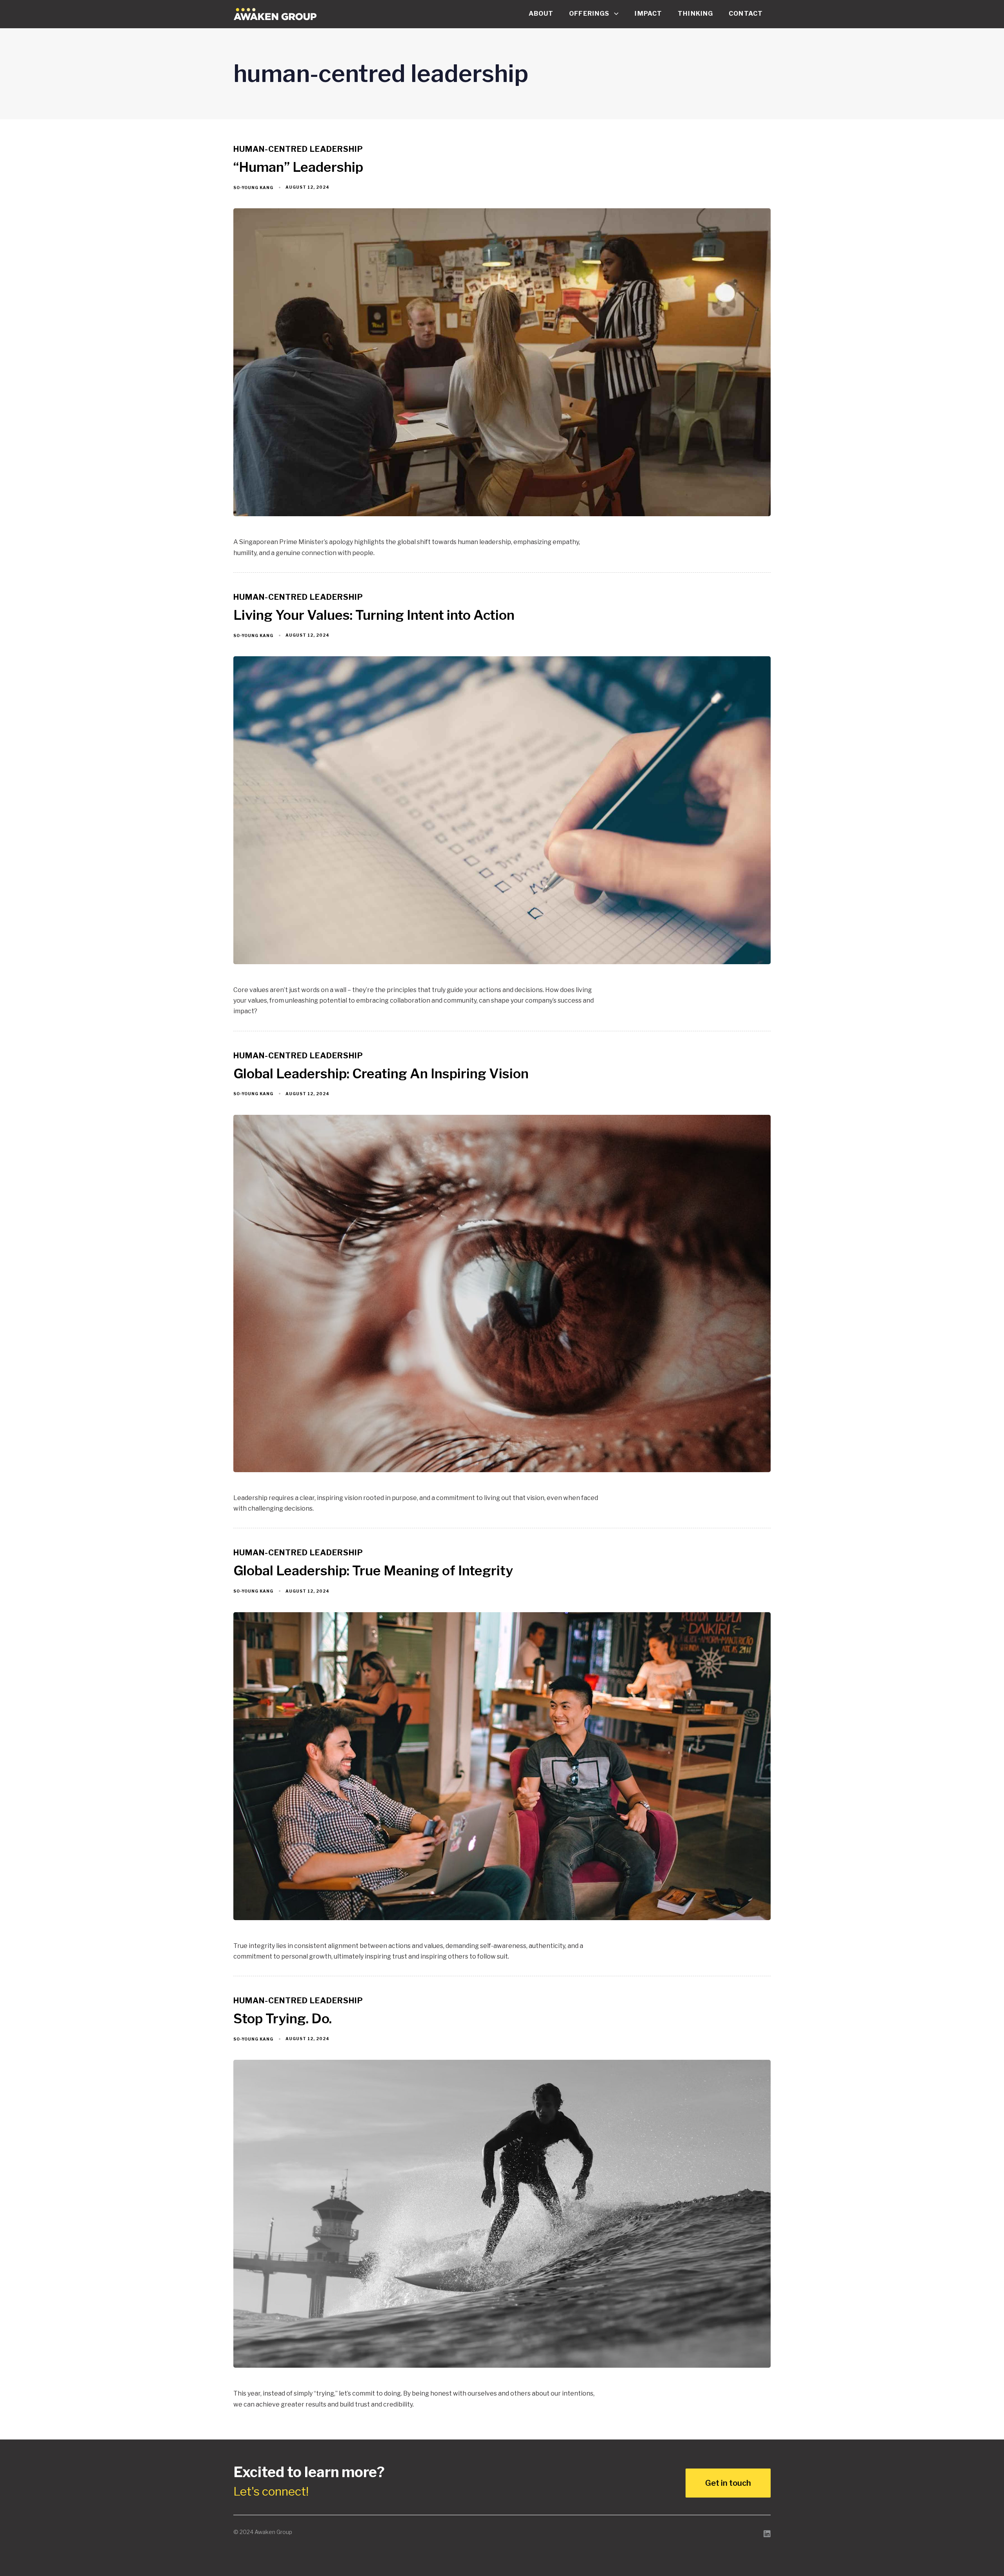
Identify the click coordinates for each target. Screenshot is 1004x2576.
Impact (648, 14)
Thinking (695, 14)
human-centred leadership (298, 149)
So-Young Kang (253, 188)
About (541, 14)
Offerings (589, 14)
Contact (746, 14)
